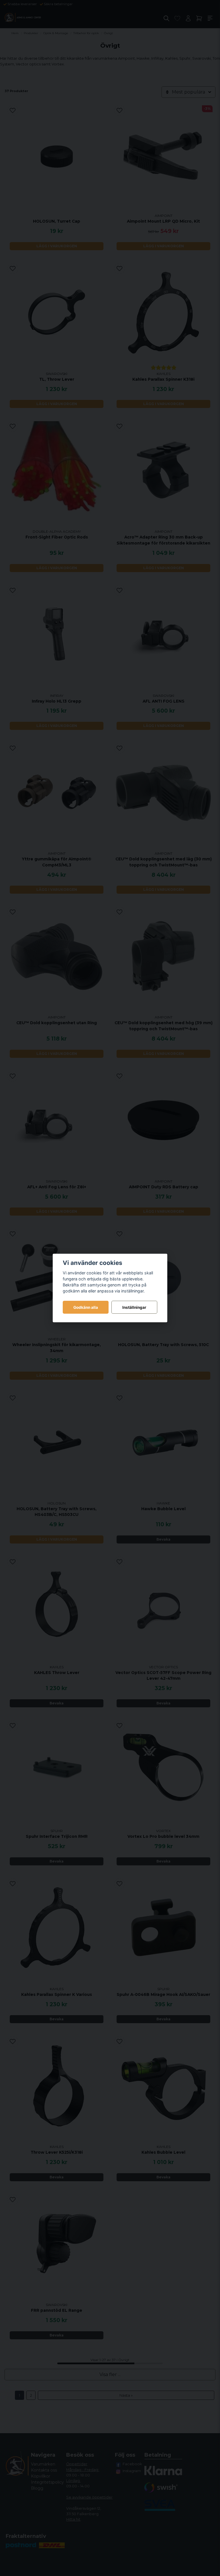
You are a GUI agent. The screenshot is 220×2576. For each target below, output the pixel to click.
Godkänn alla (86, 1307)
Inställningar (134, 1307)
